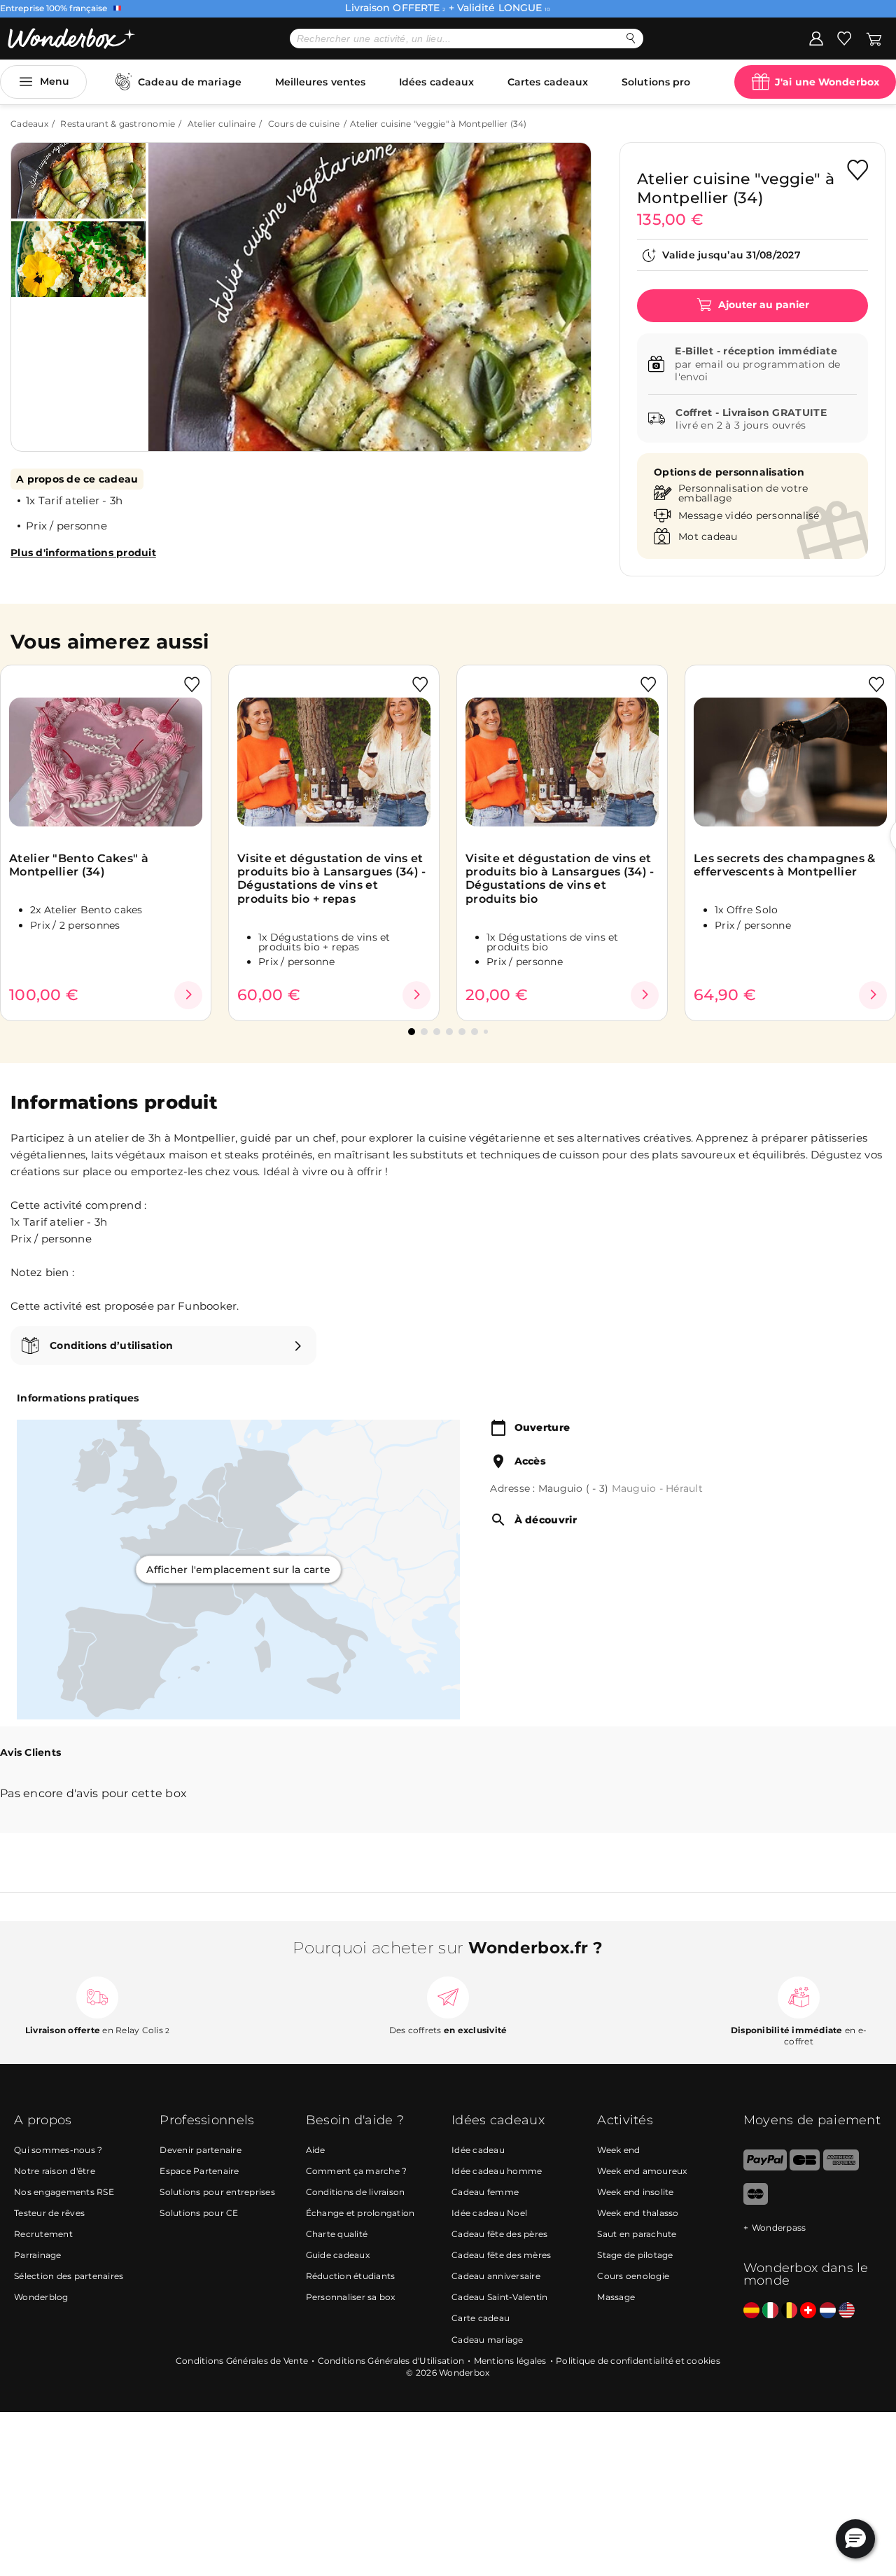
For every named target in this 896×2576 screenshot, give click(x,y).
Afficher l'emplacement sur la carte (238, 1570)
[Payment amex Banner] (841, 2167)
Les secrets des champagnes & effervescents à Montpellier (784, 865)
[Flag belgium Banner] (789, 2311)
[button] (174, 286)
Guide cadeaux (338, 2255)
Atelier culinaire (222, 124)
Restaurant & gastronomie (118, 124)
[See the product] (188, 995)
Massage (616, 2297)
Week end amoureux (642, 2171)
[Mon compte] (816, 38)
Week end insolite (635, 2192)
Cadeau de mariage (190, 82)
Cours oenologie (633, 2276)
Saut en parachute (637, 2234)
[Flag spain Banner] (751, 2311)
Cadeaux (29, 124)
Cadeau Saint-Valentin (499, 2297)
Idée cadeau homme (497, 2171)
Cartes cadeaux (548, 82)
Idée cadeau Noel (489, 2213)
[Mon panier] (874, 38)
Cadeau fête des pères (499, 2234)
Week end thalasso (638, 2213)
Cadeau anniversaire (496, 2276)
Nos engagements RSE (64, 2192)
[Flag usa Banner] (847, 2311)
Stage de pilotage (635, 2255)
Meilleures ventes (321, 82)
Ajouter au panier (762, 305)
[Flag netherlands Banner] (828, 2311)
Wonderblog (41, 2297)
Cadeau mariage (488, 2340)
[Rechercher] (631, 38)
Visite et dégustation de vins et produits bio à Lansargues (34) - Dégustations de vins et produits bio (560, 879)
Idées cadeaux (436, 82)
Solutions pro (656, 82)
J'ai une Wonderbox (827, 82)
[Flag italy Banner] (770, 2311)
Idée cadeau (478, 2150)
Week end (618, 2150)
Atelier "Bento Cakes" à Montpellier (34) (79, 865)
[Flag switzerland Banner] (808, 2311)
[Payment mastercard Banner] (756, 2202)
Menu (55, 81)
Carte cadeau (481, 2318)
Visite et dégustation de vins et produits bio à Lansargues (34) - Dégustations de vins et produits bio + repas (332, 879)
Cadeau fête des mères (501, 2255)
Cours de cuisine (304, 124)
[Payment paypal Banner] (765, 2167)
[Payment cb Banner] (805, 2167)
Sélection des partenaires (69, 2276)
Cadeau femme (485, 2192)
